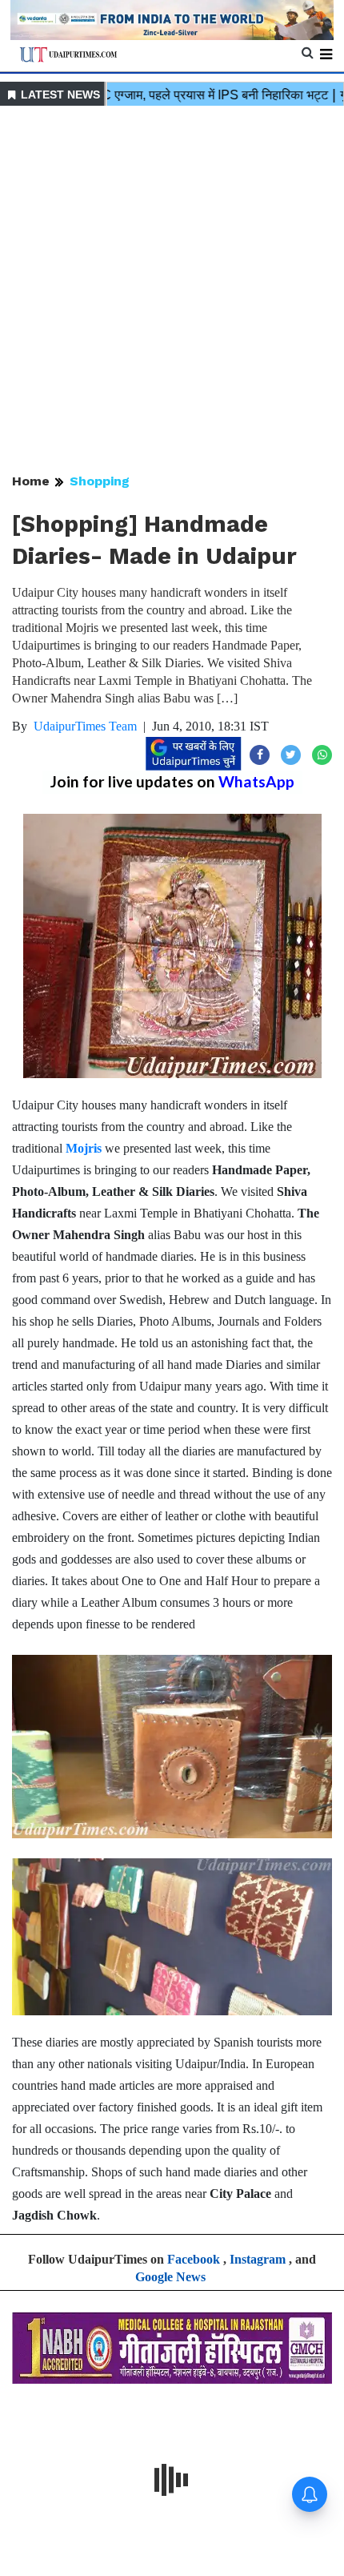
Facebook (194, 2259)
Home (31, 481)
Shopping (100, 481)
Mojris (84, 1148)
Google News (170, 2277)
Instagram (258, 2259)
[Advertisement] (172, 291)
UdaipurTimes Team (85, 726)
